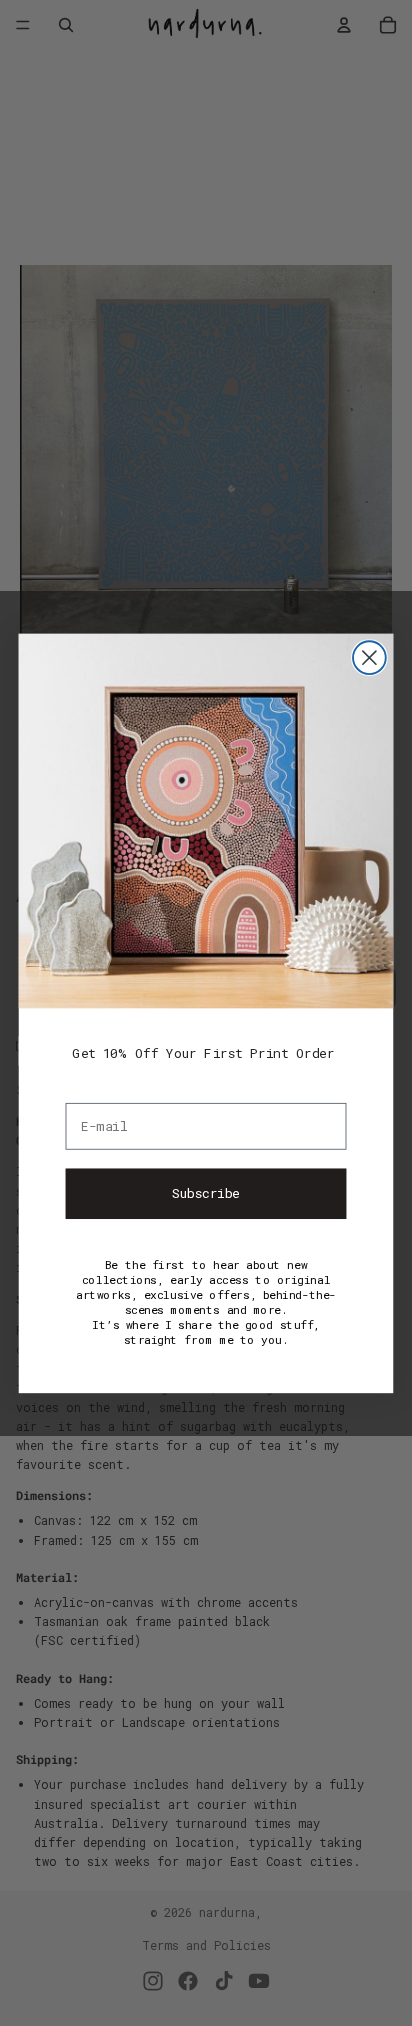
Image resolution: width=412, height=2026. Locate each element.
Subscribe (205, 1193)
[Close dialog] (369, 657)
